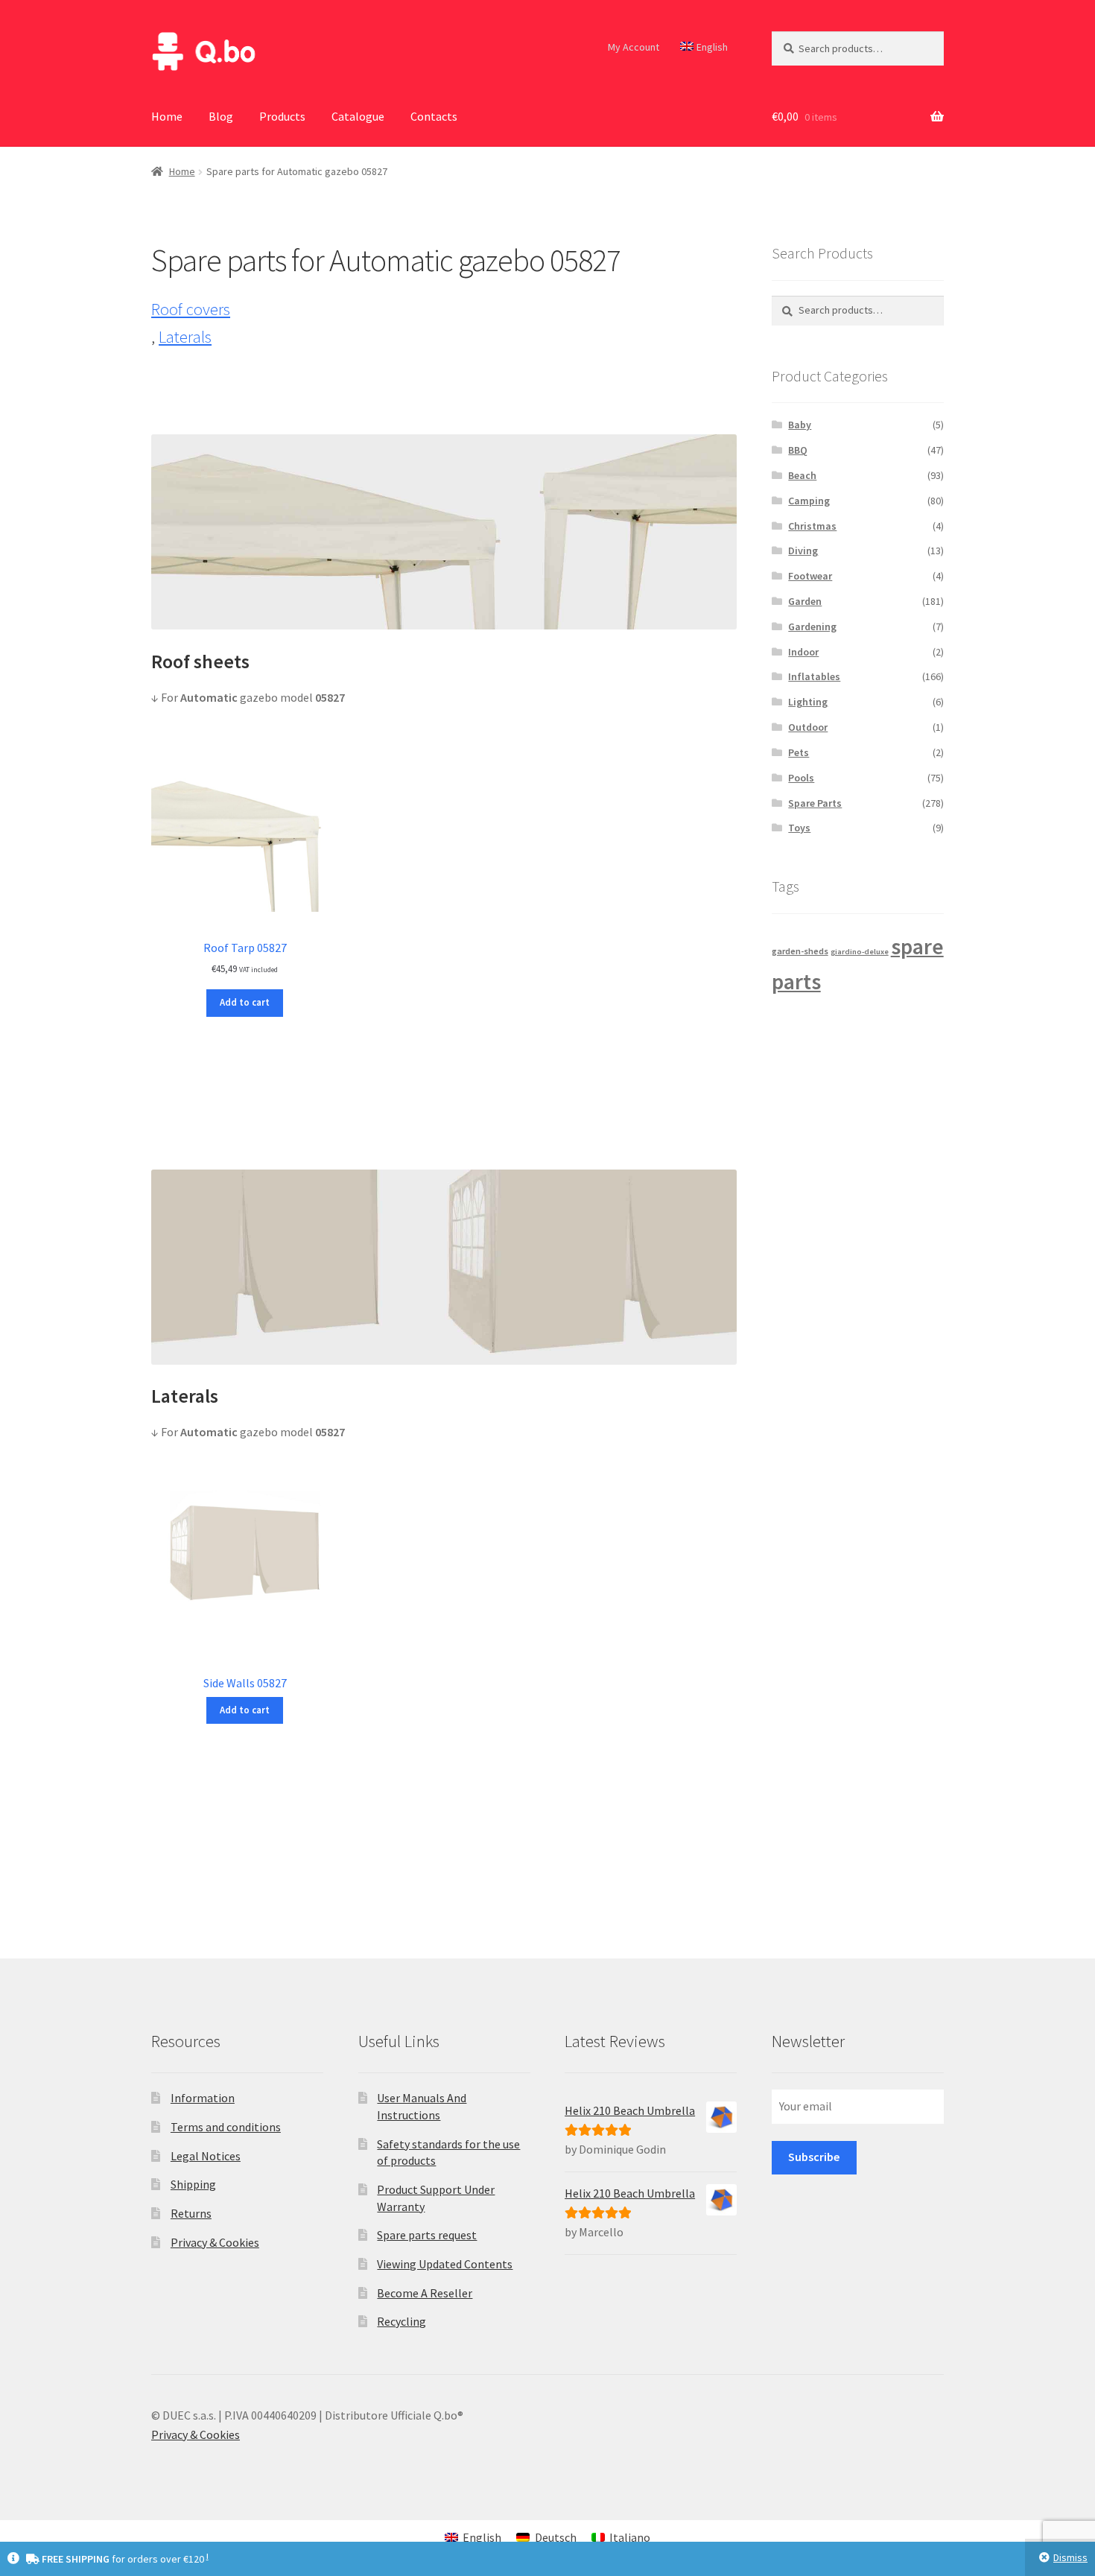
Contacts (434, 116)
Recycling (401, 2321)
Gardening (812, 626)
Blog (221, 116)
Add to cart (245, 1002)
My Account (634, 47)
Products (282, 116)
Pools (801, 778)
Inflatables (814, 676)
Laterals (185, 337)
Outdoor (808, 727)
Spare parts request (427, 2235)
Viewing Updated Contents (445, 2264)
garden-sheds (800, 951)
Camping (809, 501)
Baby (800, 425)
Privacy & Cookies (215, 2242)
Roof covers (191, 309)
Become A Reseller (425, 2293)
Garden (805, 601)
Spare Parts (815, 803)
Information (203, 2098)
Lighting (808, 702)
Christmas (812, 526)
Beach (802, 475)
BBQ (798, 450)
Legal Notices (206, 2156)
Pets (799, 752)
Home (167, 116)
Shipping (193, 2184)
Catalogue (358, 116)
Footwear (810, 576)
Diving (803, 551)
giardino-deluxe (860, 952)
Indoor (803, 652)
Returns (191, 2213)
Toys (799, 828)
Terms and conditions (226, 2127)
